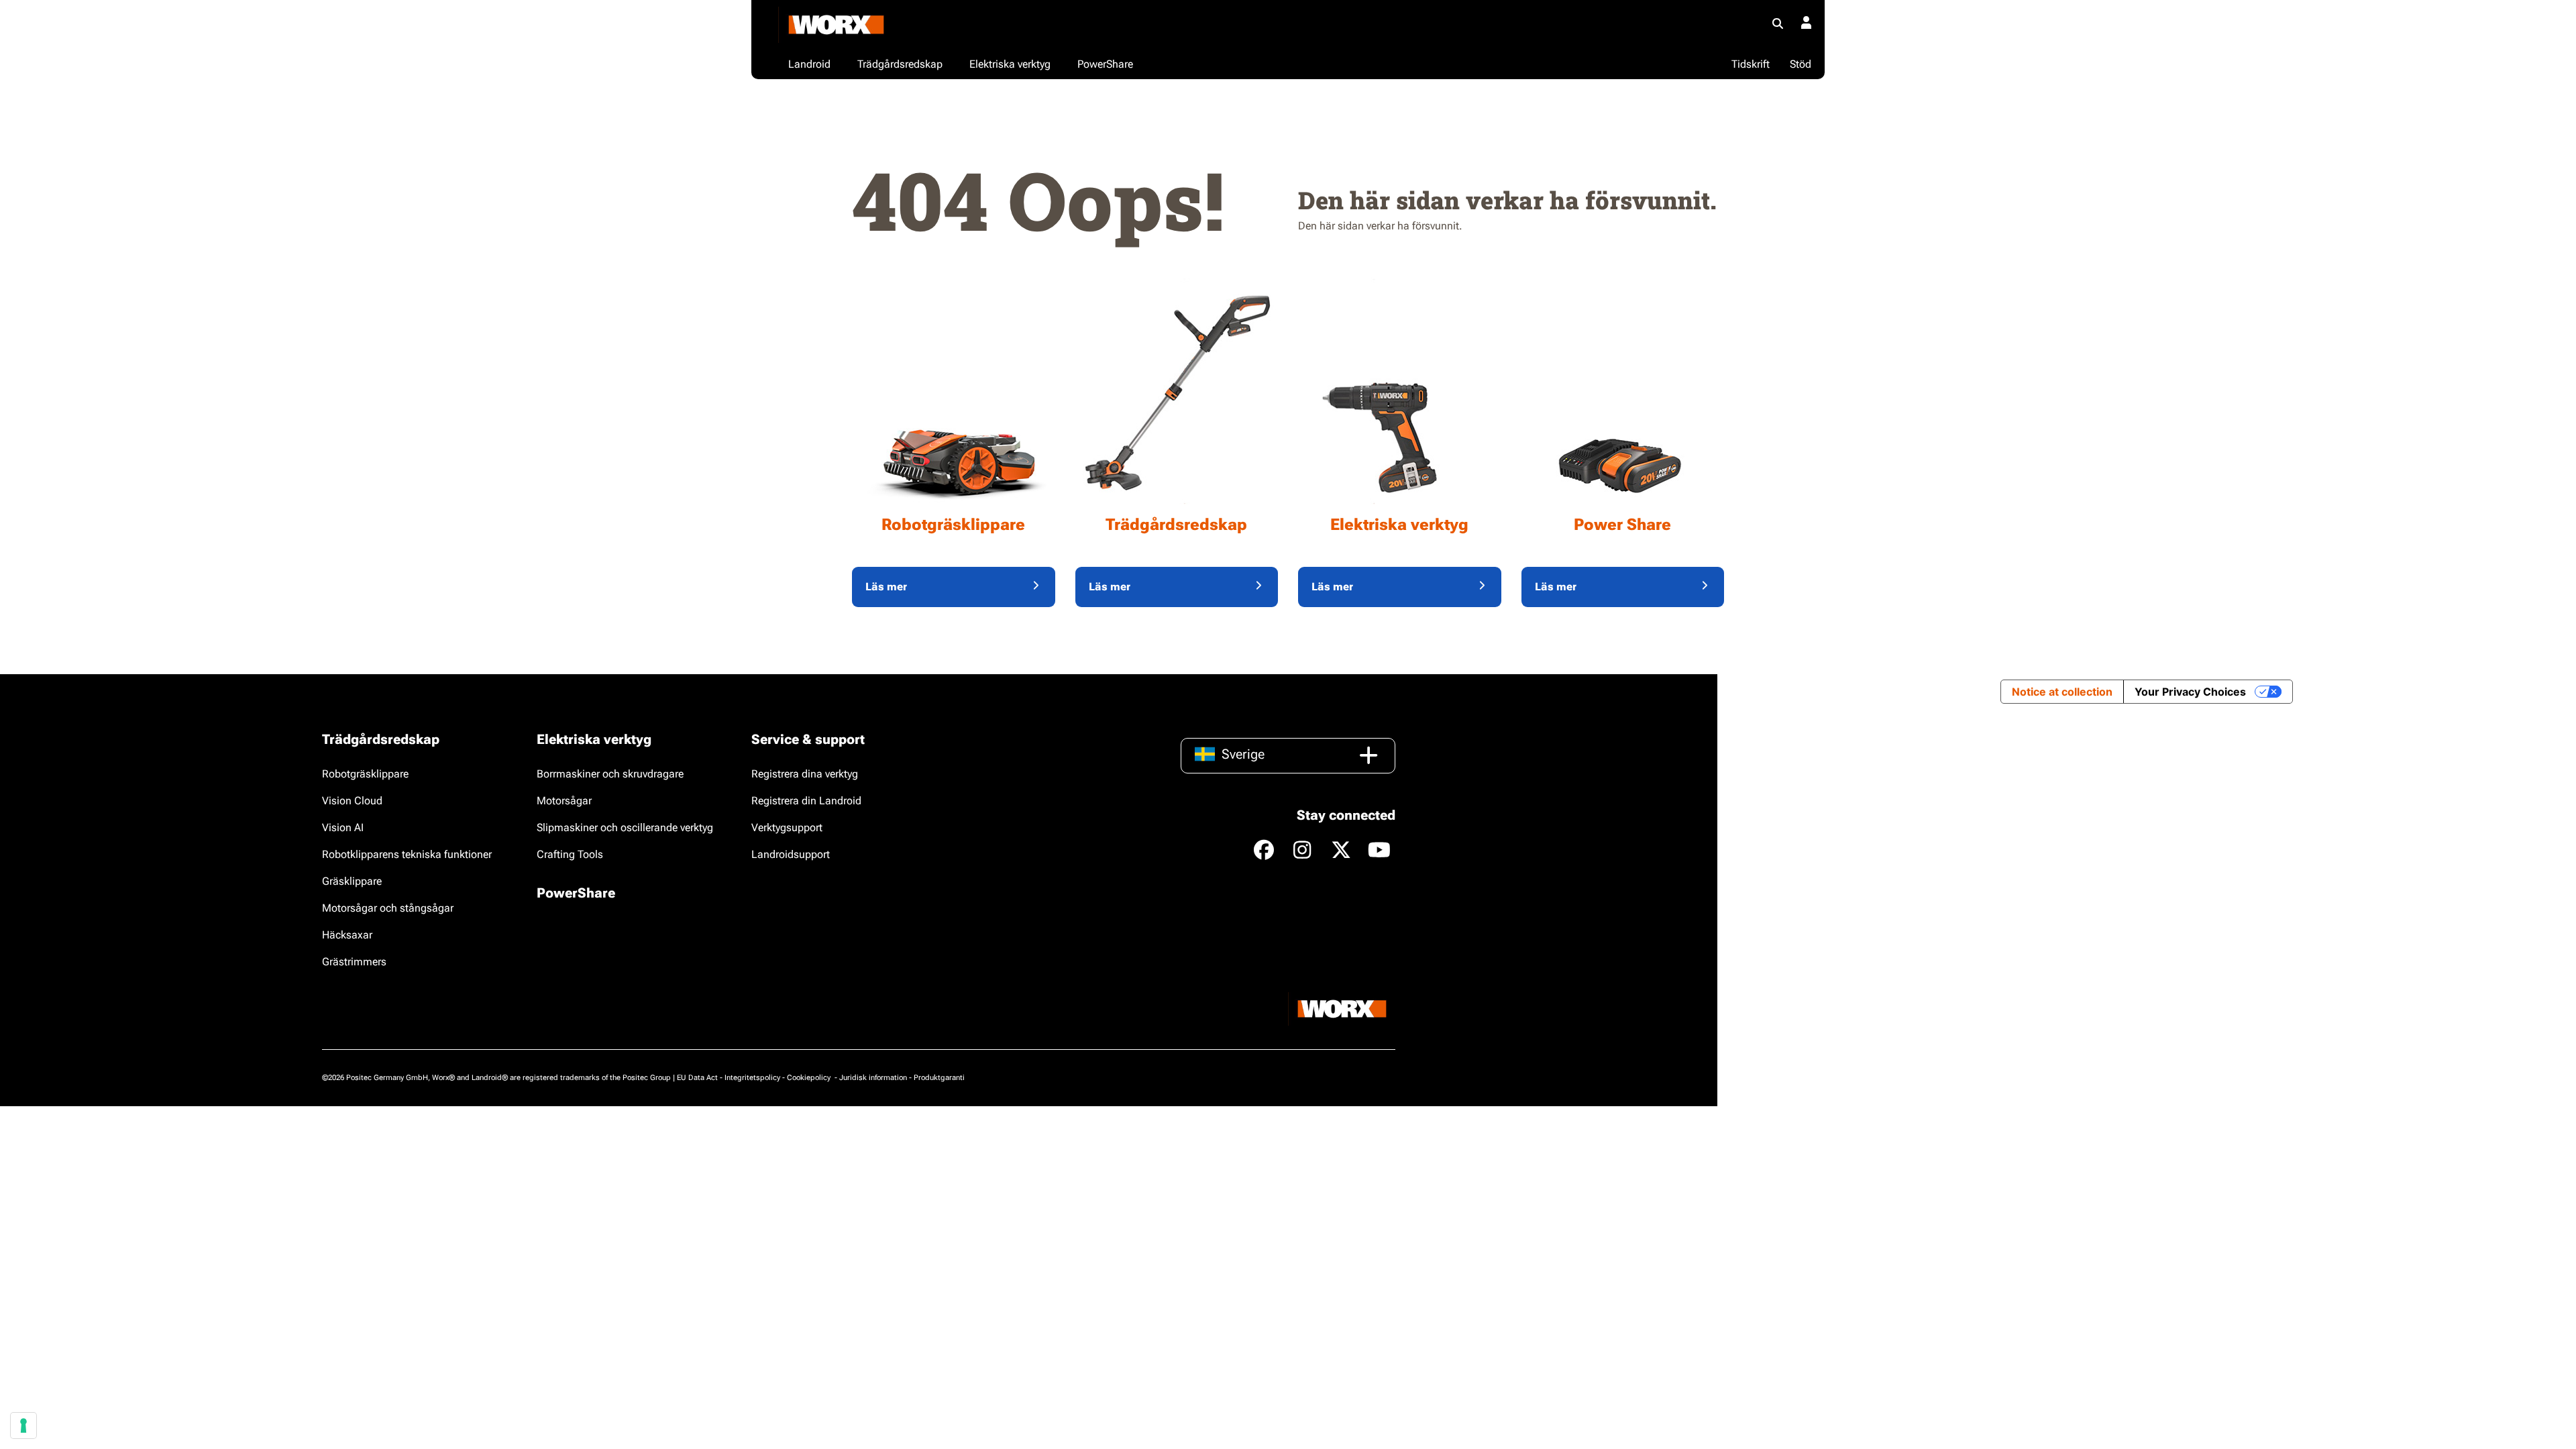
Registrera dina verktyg (805, 774)
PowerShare (576, 893)
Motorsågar (564, 801)
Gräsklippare (352, 881)
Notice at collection (2062, 692)
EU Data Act (697, 1078)
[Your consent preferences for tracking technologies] (23, 1426)
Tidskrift (1751, 64)
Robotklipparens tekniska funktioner (407, 854)
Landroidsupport (791, 854)
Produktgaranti (939, 1078)
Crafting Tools (570, 854)
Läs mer (886, 587)
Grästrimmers (354, 962)
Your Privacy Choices (2190, 692)
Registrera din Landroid (806, 801)
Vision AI (343, 827)
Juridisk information (873, 1078)
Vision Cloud (352, 801)
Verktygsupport (787, 827)
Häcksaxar (347, 935)
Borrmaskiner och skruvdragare (610, 774)
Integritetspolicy (752, 1078)
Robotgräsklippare (365, 774)
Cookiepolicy (810, 1078)
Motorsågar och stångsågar (388, 908)
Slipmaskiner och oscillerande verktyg (625, 827)
